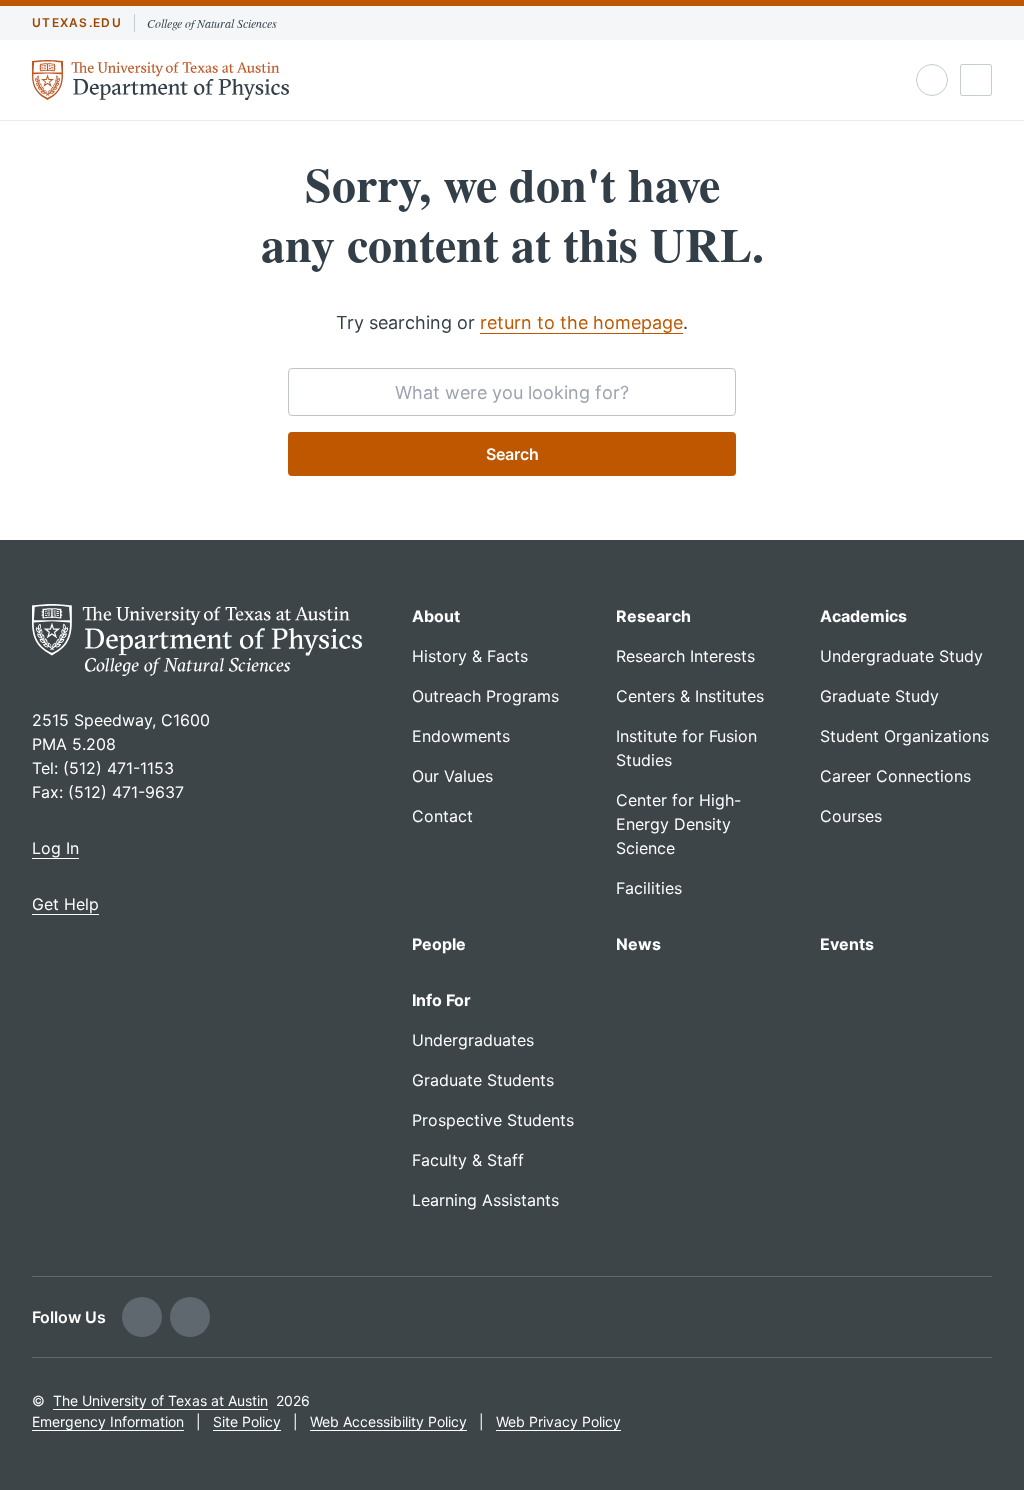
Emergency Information (108, 1421)
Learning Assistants (485, 1200)
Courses (851, 816)
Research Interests (685, 656)
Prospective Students (493, 1120)
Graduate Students (483, 1080)
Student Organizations (904, 736)
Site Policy (247, 1421)
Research (653, 616)
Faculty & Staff (468, 1160)
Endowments (461, 736)
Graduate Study (879, 696)
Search (512, 454)
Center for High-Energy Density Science (678, 824)
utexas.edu (77, 22)
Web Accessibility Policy (388, 1421)
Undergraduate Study (901, 656)
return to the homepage (581, 322)
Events (847, 944)
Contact (442, 816)
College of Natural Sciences (212, 23)
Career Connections (895, 776)
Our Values (452, 776)
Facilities (649, 888)
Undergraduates (473, 1040)
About (436, 616)
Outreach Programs (485, 696)
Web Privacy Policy (558, 1421)
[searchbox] (512, 392)
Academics (863, 616)
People (439, 944)
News (638, 944)
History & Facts (470, 656)
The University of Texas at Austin (160, 1400)
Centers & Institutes (690, 696)
